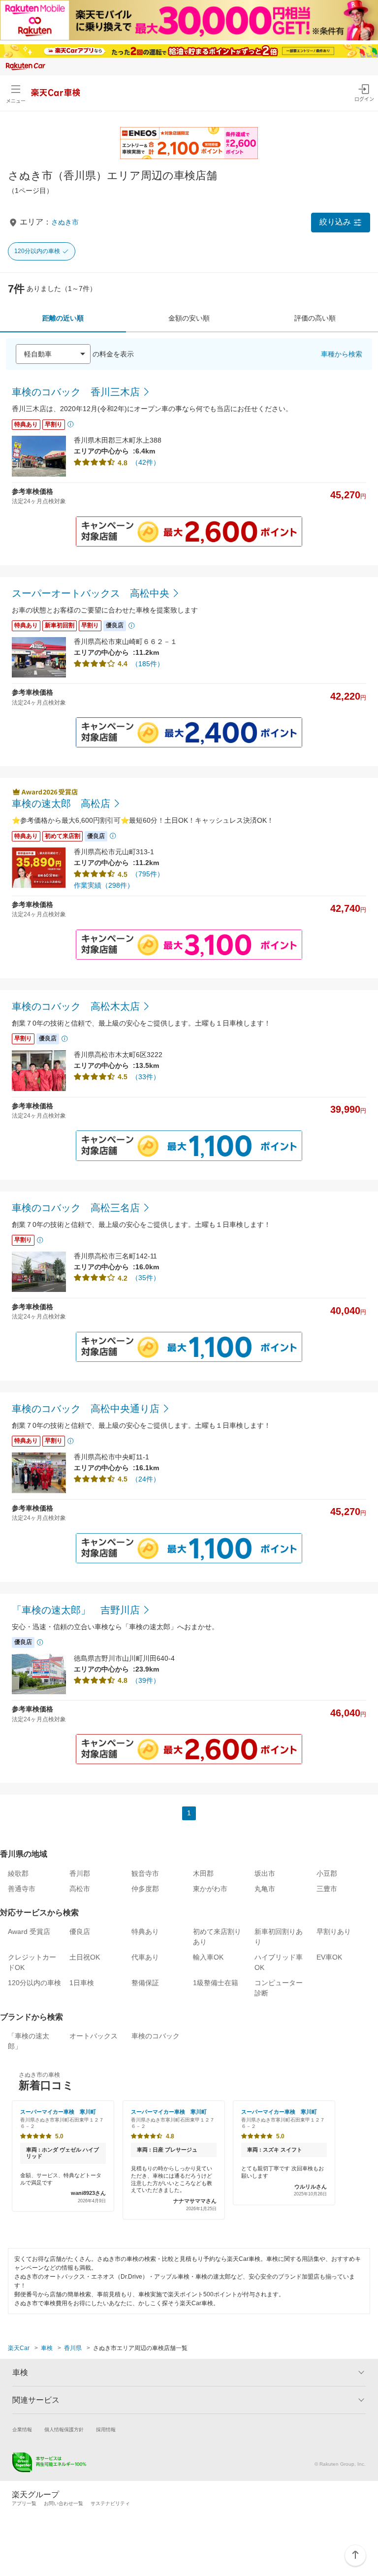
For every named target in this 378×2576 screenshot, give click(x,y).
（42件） (146, 462)
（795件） (148, 874)
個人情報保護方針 (64, 2430)
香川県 (73, 2348)
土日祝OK (85, 1957)
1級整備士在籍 (216, 1983)
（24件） (146, 1479)
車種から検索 (342, 354)
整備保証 (145, 1983)
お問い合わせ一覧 (63, 2503)
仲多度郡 (145, 1889)
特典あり (145, 1932)
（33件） (146, 1077)
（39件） (146, 1680)
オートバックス (94, 2036)
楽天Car (19, 2348)
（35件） (146, 1278)
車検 (47, 2348)
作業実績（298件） (104, 885)
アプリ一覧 (24, 2503)
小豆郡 (327, 1873)
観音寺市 (145, 1873)
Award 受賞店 (29, 1932)
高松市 (80, 1889)
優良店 (80, 1932)
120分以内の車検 (37, 251)
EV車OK (329, 1957)
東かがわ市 (210, 1889)
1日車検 (82, 1983)
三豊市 (327, 1889)
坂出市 (265, 1873)
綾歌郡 (18, 1873)
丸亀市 (265, 1889)
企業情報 (22, 2430)
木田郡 (203, 1873)
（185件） (148, 664)
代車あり (145, 1957)
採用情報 (106, 2430)
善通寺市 (22, 1889)
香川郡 (80, 1873)
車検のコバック (156, 2036)
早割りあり (334, 1932)
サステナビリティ (110, 2503)
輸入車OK (208, 1957)
